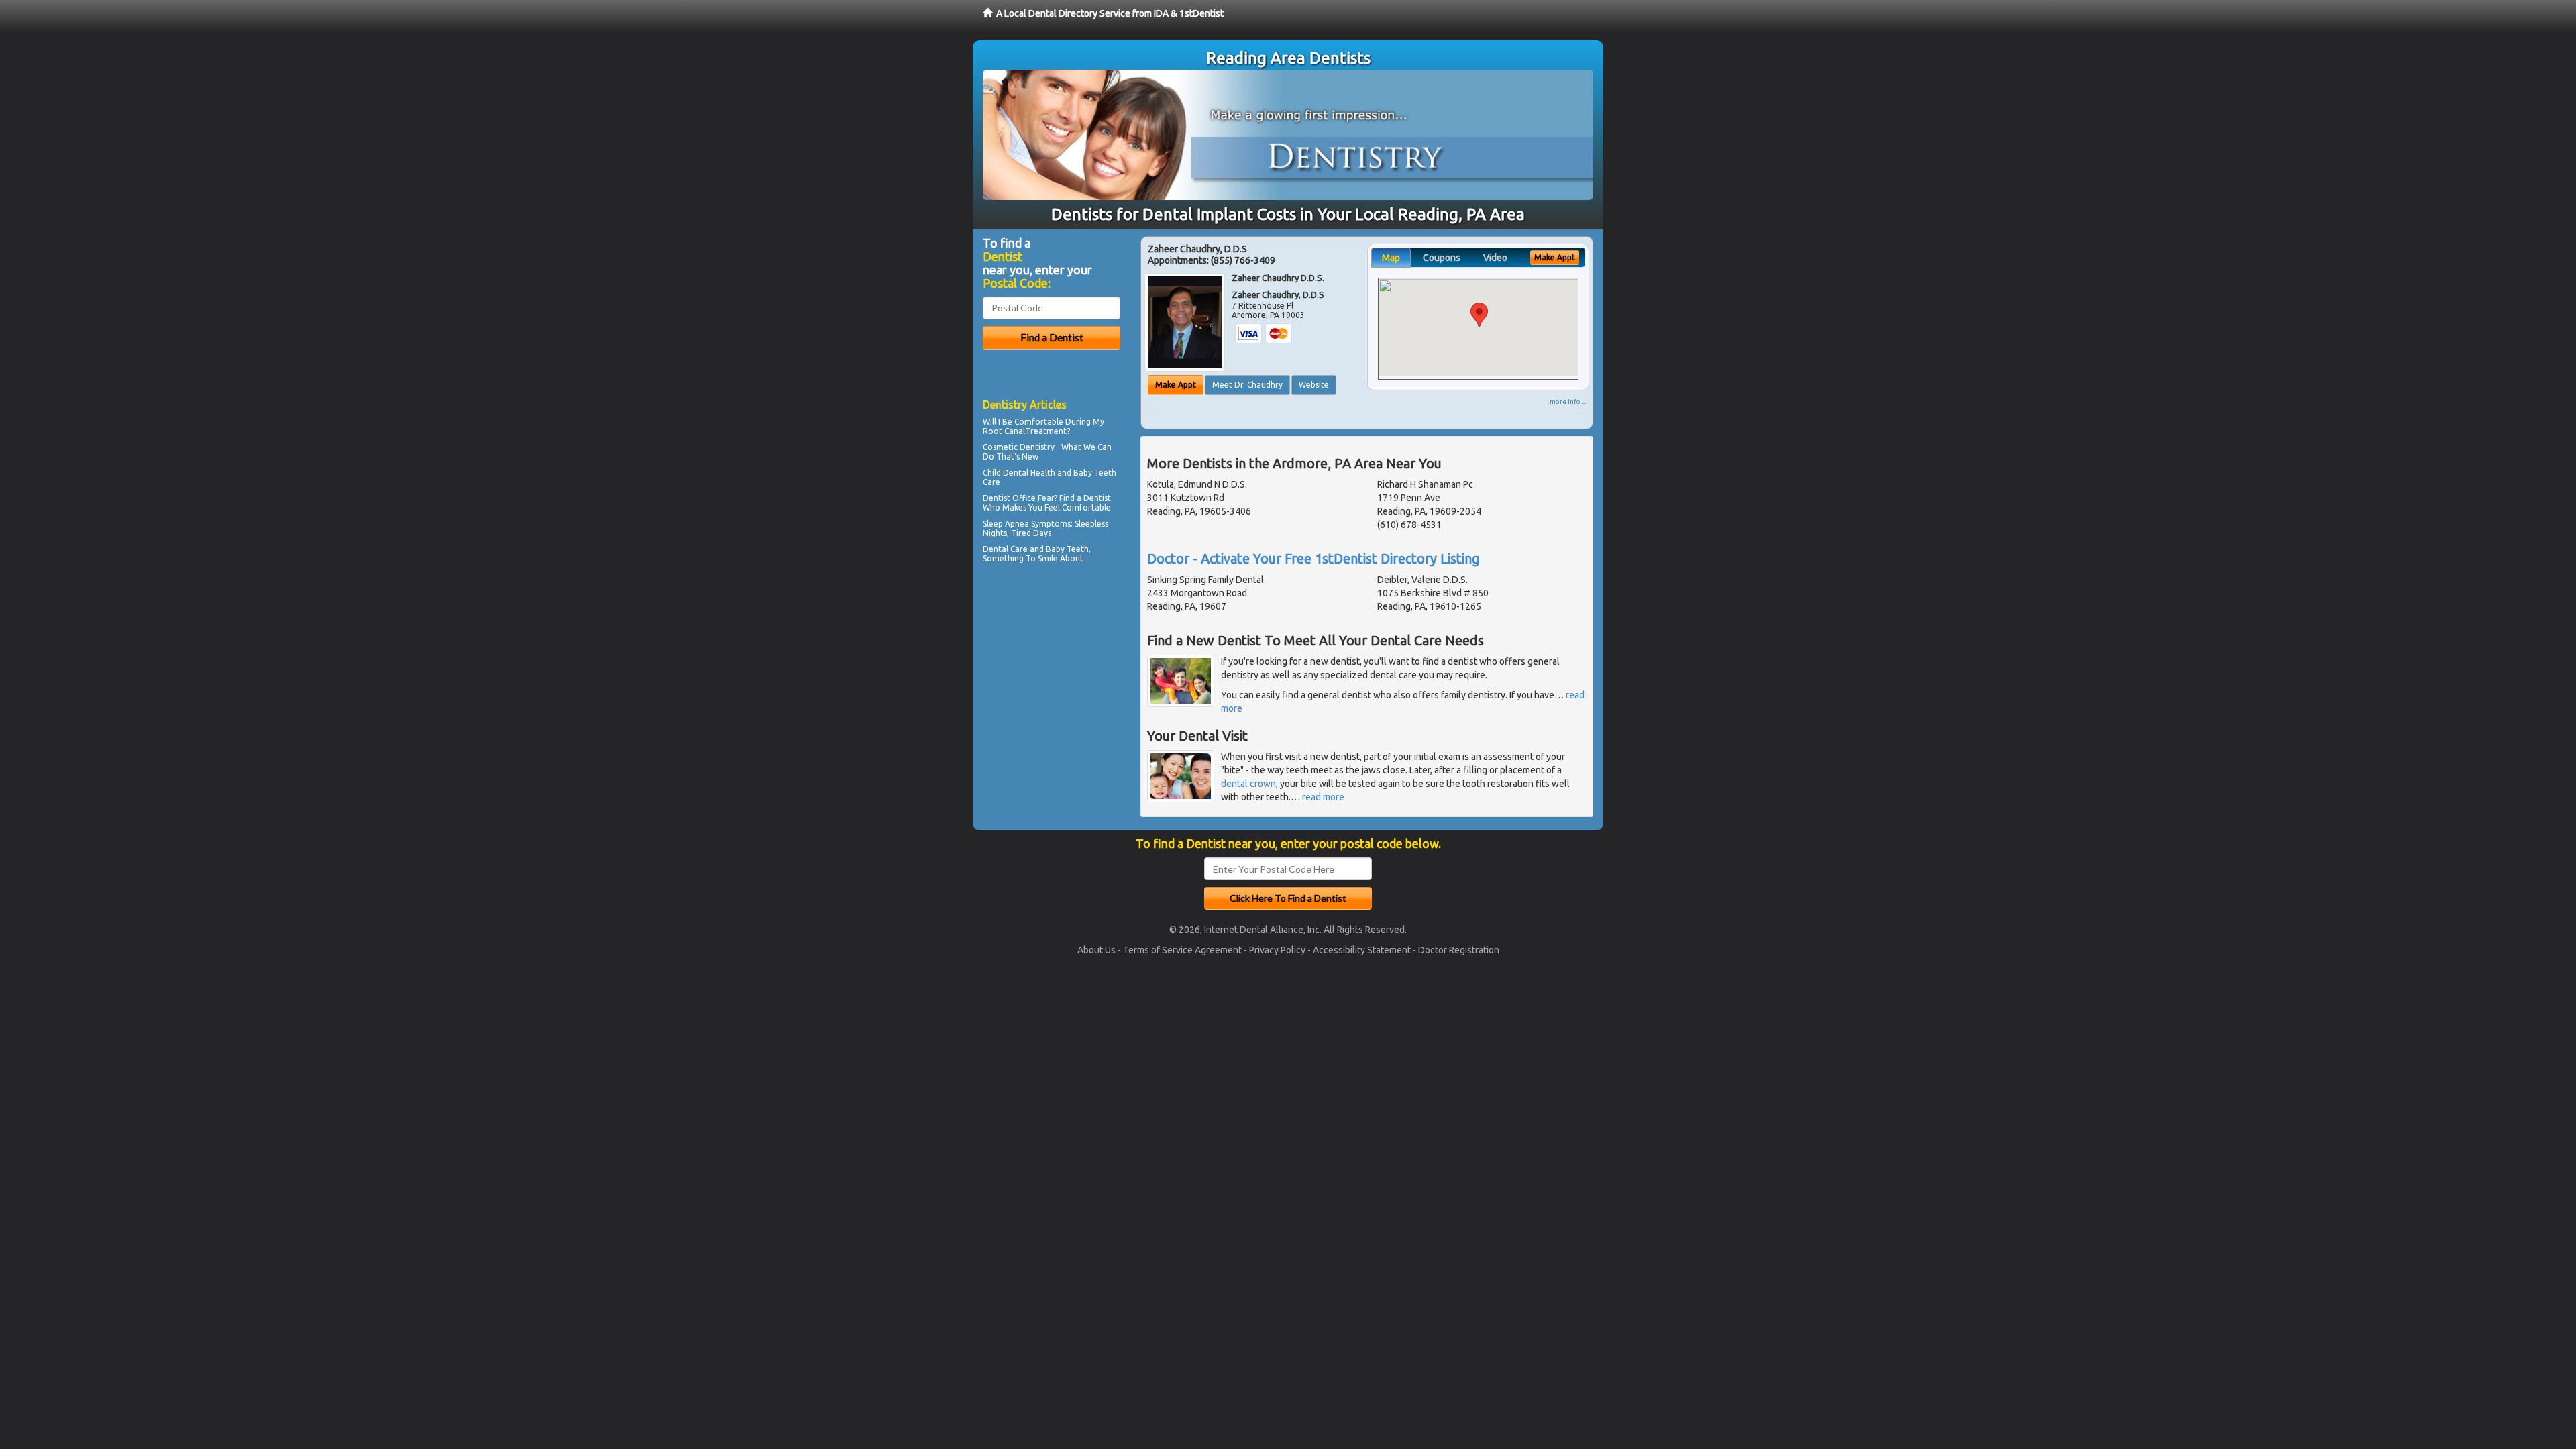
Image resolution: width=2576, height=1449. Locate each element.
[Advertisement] (1052, 684)
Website (1314, 385)
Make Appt (1176, 385)
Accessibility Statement (1362, 950)
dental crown (1248, 784)
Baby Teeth (1095, 473)
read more (1323, 797)
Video (1495, 258)
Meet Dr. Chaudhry (1247, 385)
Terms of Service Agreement (1182, 950)
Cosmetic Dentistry (1019, 447)
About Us (1096, 950)
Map (1391, 258)
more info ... (1568, 401)
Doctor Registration (1459, 950)
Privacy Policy (1277, 950)
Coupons (1442, 258)
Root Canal (1004, 431)
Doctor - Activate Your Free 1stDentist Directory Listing (1313, 558)
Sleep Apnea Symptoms (1027, 524)
